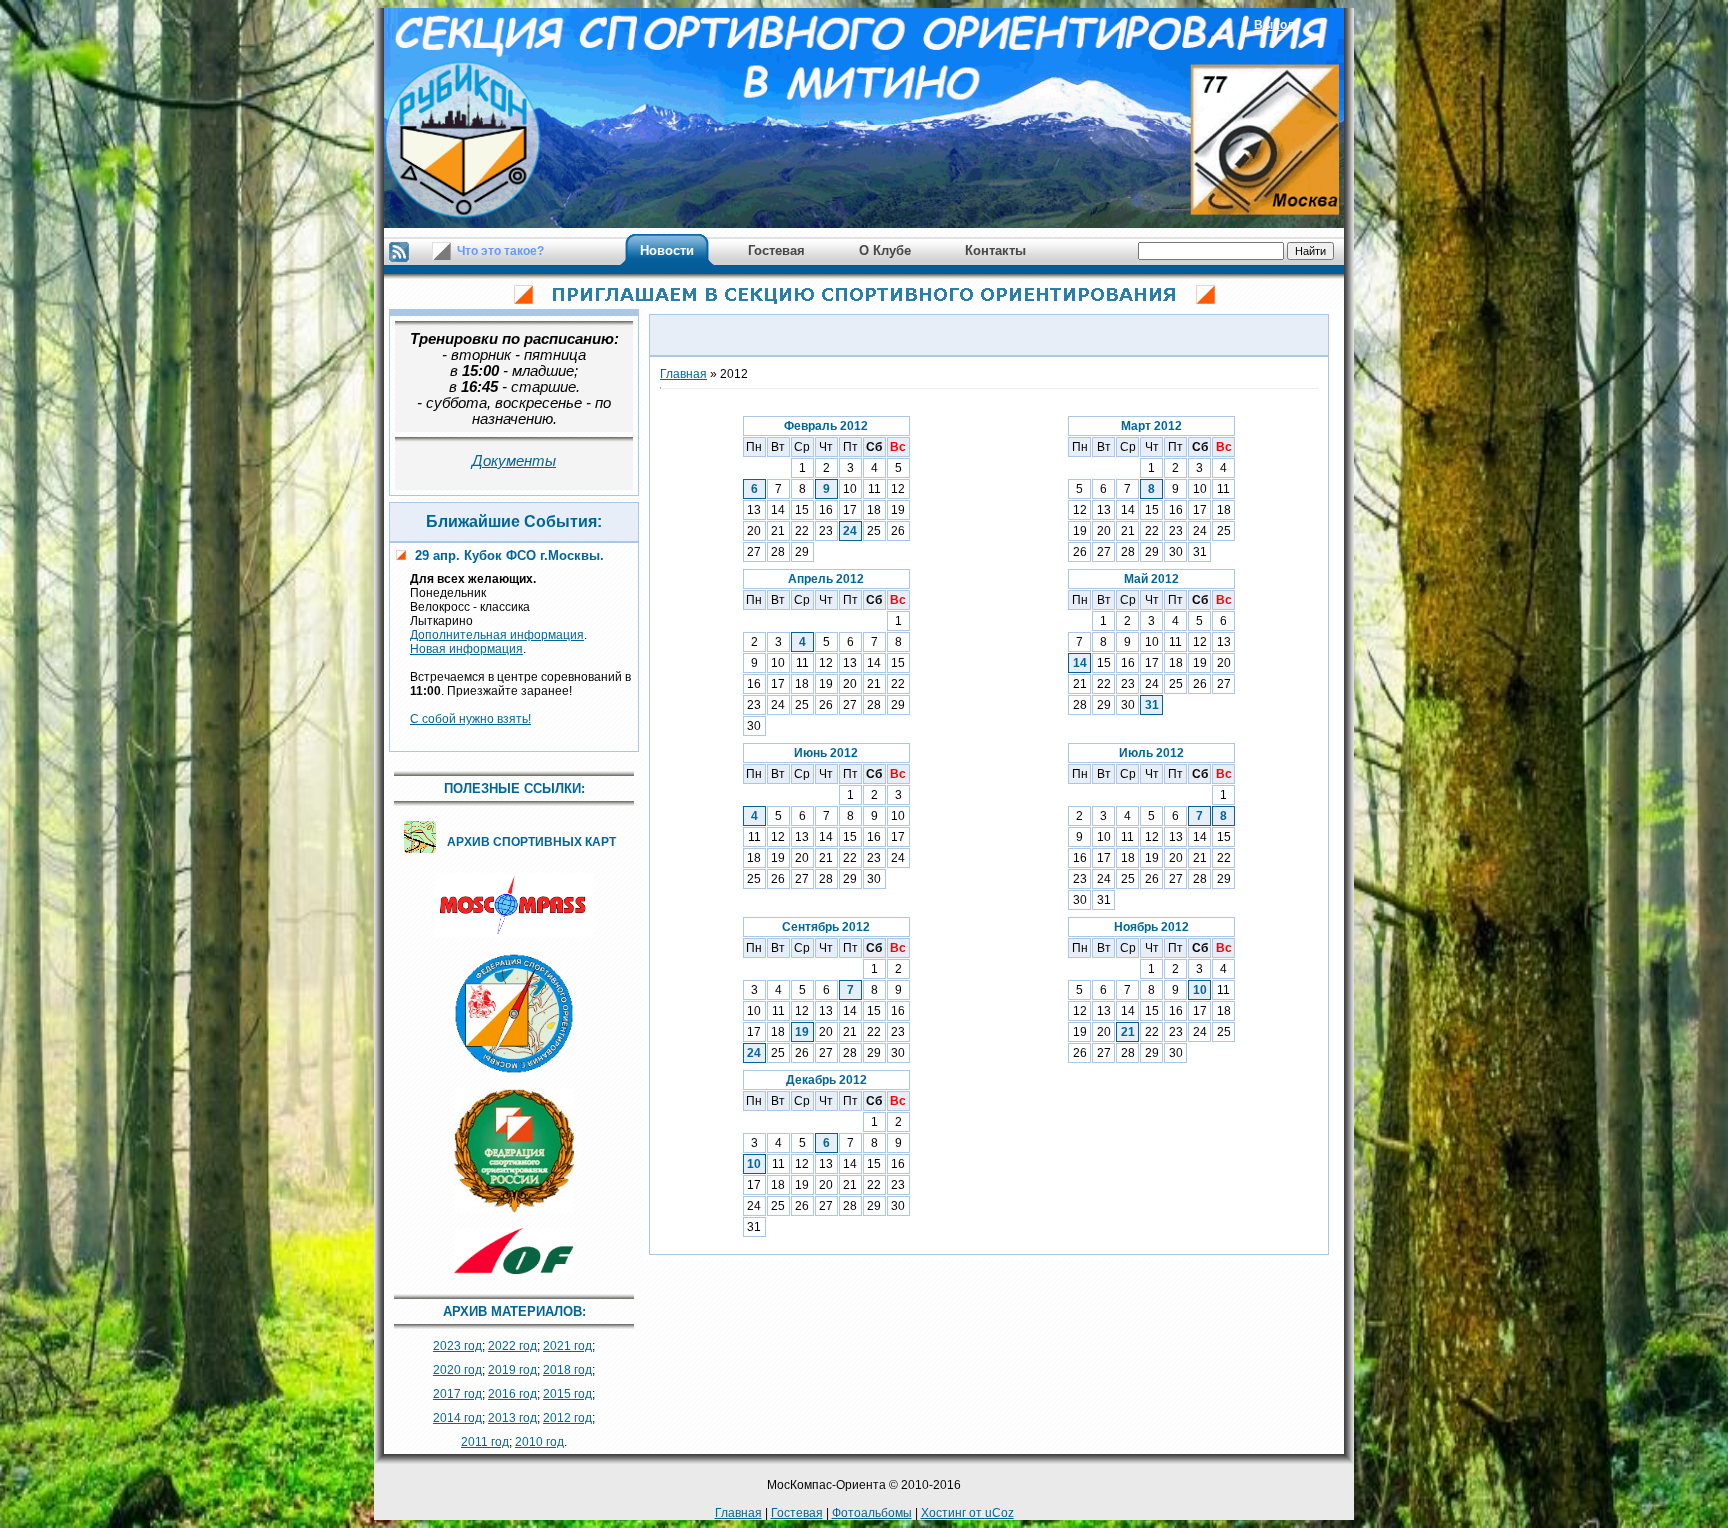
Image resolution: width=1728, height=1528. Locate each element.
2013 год (512, 1418)
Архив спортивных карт (531, 842)
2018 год (567, 1370)
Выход (1274, 25)
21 (1128, 1032)
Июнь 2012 (826, 753)
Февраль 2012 (826, 426)
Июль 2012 (1151, 753)
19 (802, 1032)
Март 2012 (1151, 426)
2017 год (457, 1394)
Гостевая (797, 1513)
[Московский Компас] (514, 939)
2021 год (567, 1346)
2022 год (512, 1346)
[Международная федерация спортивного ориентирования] (514, 1275)
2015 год (567, 1394)
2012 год (567, 1418)
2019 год (512, 1370)
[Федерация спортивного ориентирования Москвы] (514, 1075)
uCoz (999, 1513)
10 (1200, 990)
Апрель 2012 (826, 579)
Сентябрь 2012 (826, 927)
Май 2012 (1151, 579)
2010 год (539, 1442)
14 (1080, 663)
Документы (514, 461)
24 (850, 531)
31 (1152, 705)
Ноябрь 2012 (1151, 927)
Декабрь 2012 (826, 1080)
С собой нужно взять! (470, 719)
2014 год (457, 1418)
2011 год (485, 1442)
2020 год (457, 1370)
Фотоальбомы (872, 1513)
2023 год (457, 1346)
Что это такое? (500, 251)
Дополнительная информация (497, 635)
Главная (683, 374)
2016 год (512, 1394)
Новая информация (466, 649)
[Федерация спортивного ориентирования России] (514, 1214)
